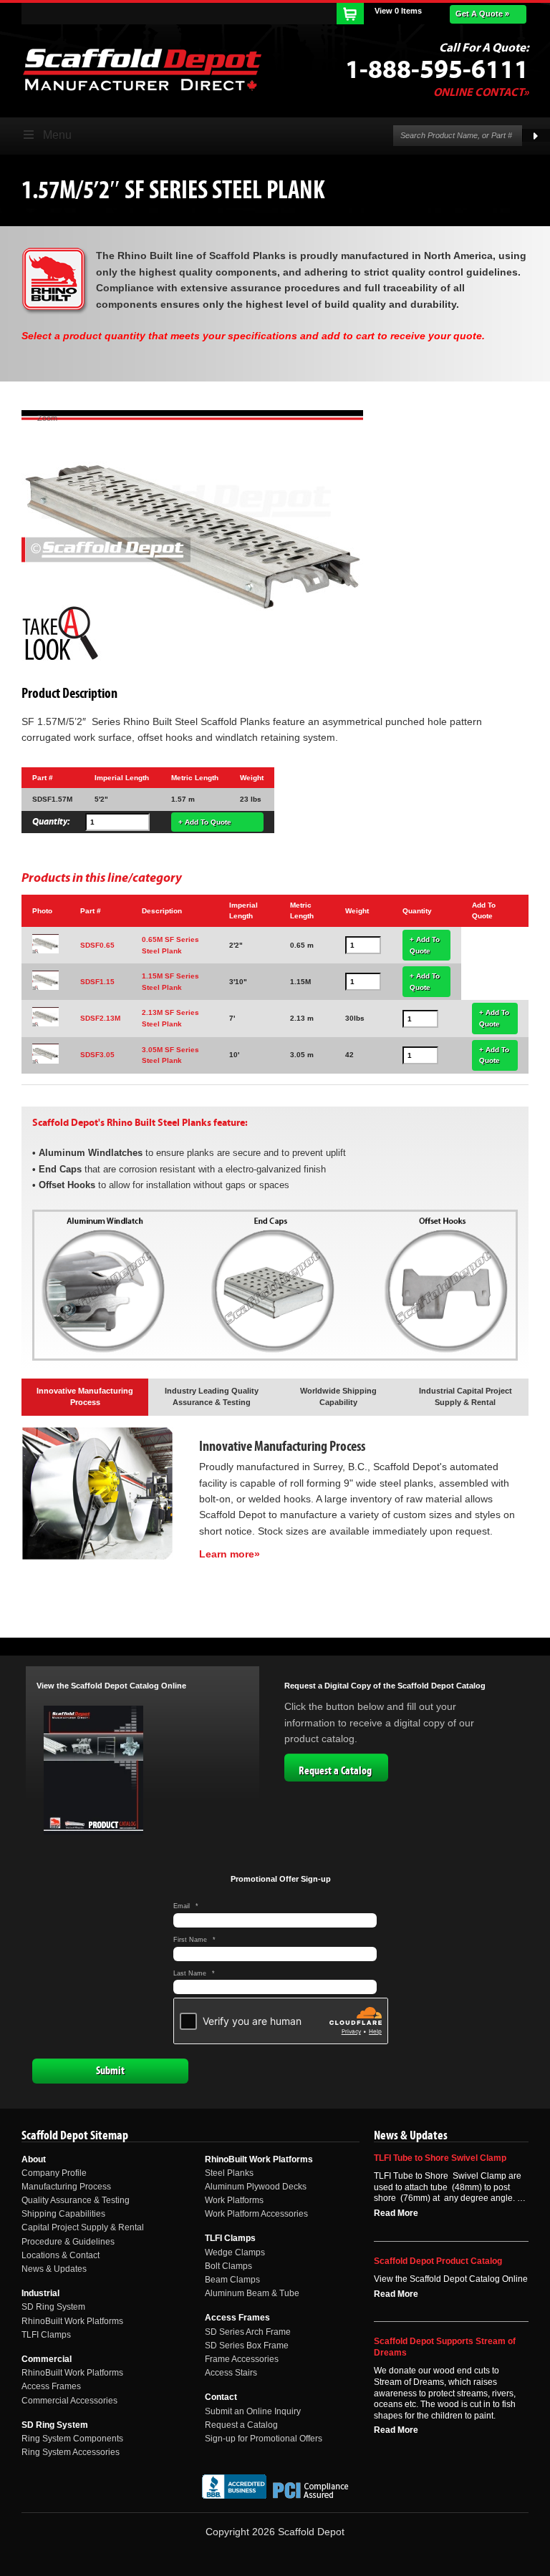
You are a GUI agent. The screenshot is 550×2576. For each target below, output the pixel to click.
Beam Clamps (232, 2280)
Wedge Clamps (235, 2252)
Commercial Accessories (69, 2401)
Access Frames (51, 2386)
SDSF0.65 (97, 945)
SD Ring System (53, 2307)
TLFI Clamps (46, 2335)
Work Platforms (234, 2200)
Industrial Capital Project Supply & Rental (465, 1396)
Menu (57, 135)
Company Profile (54, 2173)
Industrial (40, 2293)
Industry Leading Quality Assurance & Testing (212, 1396)
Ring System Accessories (71, 2452)
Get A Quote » (482, 14)
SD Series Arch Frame (248, 2332)
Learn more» (230, 1554)
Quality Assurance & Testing (76, 2200)
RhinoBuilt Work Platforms (72, 2321)
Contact (221, 2397)
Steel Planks (229, 2173)
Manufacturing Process (66, 2187)
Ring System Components (72, 2439)
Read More (396, 2213)
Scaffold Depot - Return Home (142, 69)
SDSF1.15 (97, 982)
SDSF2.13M (100, 1018)
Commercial (47, 2359)
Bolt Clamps (228, 2266)
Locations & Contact (61, 2255)
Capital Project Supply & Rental (83, 2227)
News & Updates (54, 2269)
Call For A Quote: (484, 48)
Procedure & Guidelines (68, 2242)
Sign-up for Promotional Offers (264, 2439)
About (34, 2159)
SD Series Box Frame (247, 2346)
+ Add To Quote (205, 822)
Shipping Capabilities (63, 2214)
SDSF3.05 (97, 1055)
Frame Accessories (242, 2359)
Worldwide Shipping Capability (338, 1396)
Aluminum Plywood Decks (256, 2187)
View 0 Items (398, 11)
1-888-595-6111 (437, 70)
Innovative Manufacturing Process (85, 1396)
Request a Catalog (335, 1771)
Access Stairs (231, 2373)
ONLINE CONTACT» (481, 92)
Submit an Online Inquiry (253, 2411)
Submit (110, 2071)
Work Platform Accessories (256, 2214)
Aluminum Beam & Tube (252, 2293)
